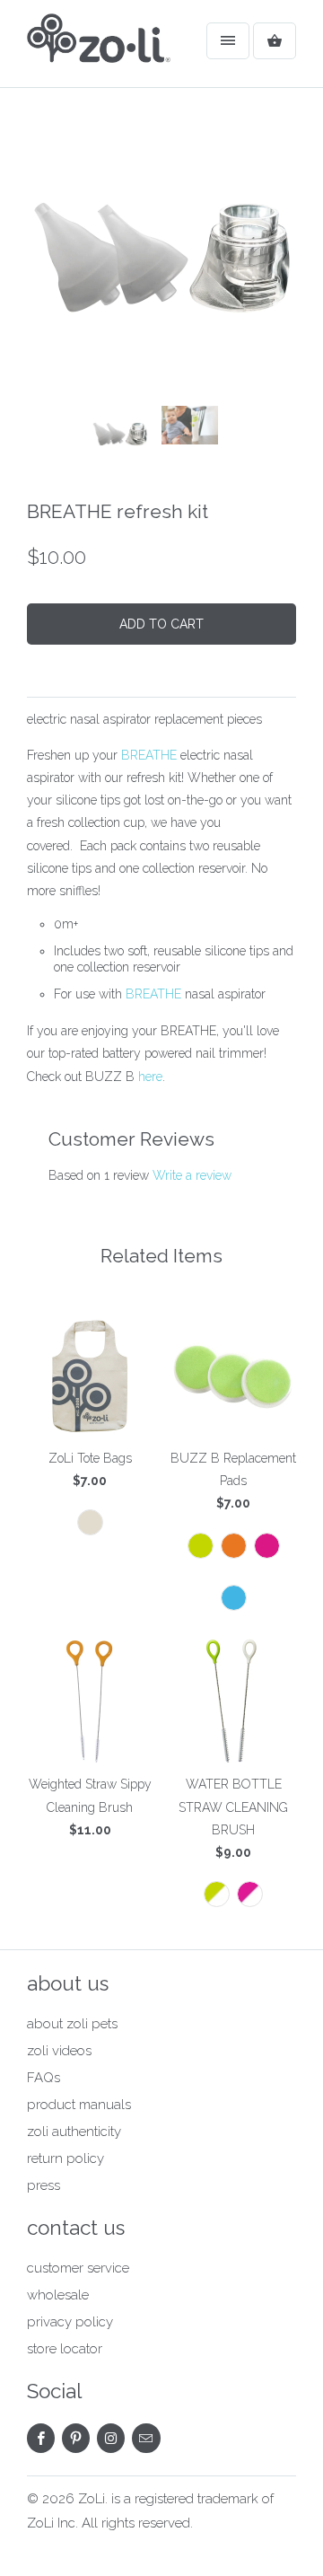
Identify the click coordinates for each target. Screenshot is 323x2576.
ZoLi (92, 2499)
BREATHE (149, 755)
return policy (65, 2158)
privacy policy (70, 2322)
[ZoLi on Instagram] (111, 2438)
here (150, 1077)
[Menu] (228, 41)
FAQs (44, 2078)
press (44, 2185)
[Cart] (275, 41)
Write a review (192, 1175)
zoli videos (59, 2051)
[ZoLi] (99, 50)
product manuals (79, 2105)
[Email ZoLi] (146, 2438)
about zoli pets (72, 2024)
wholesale (58, 2295)
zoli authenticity (74, 2132)
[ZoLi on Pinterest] (76, 2438)
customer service (78, 2268)
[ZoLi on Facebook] (41, 2438)
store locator (65, 2349)
